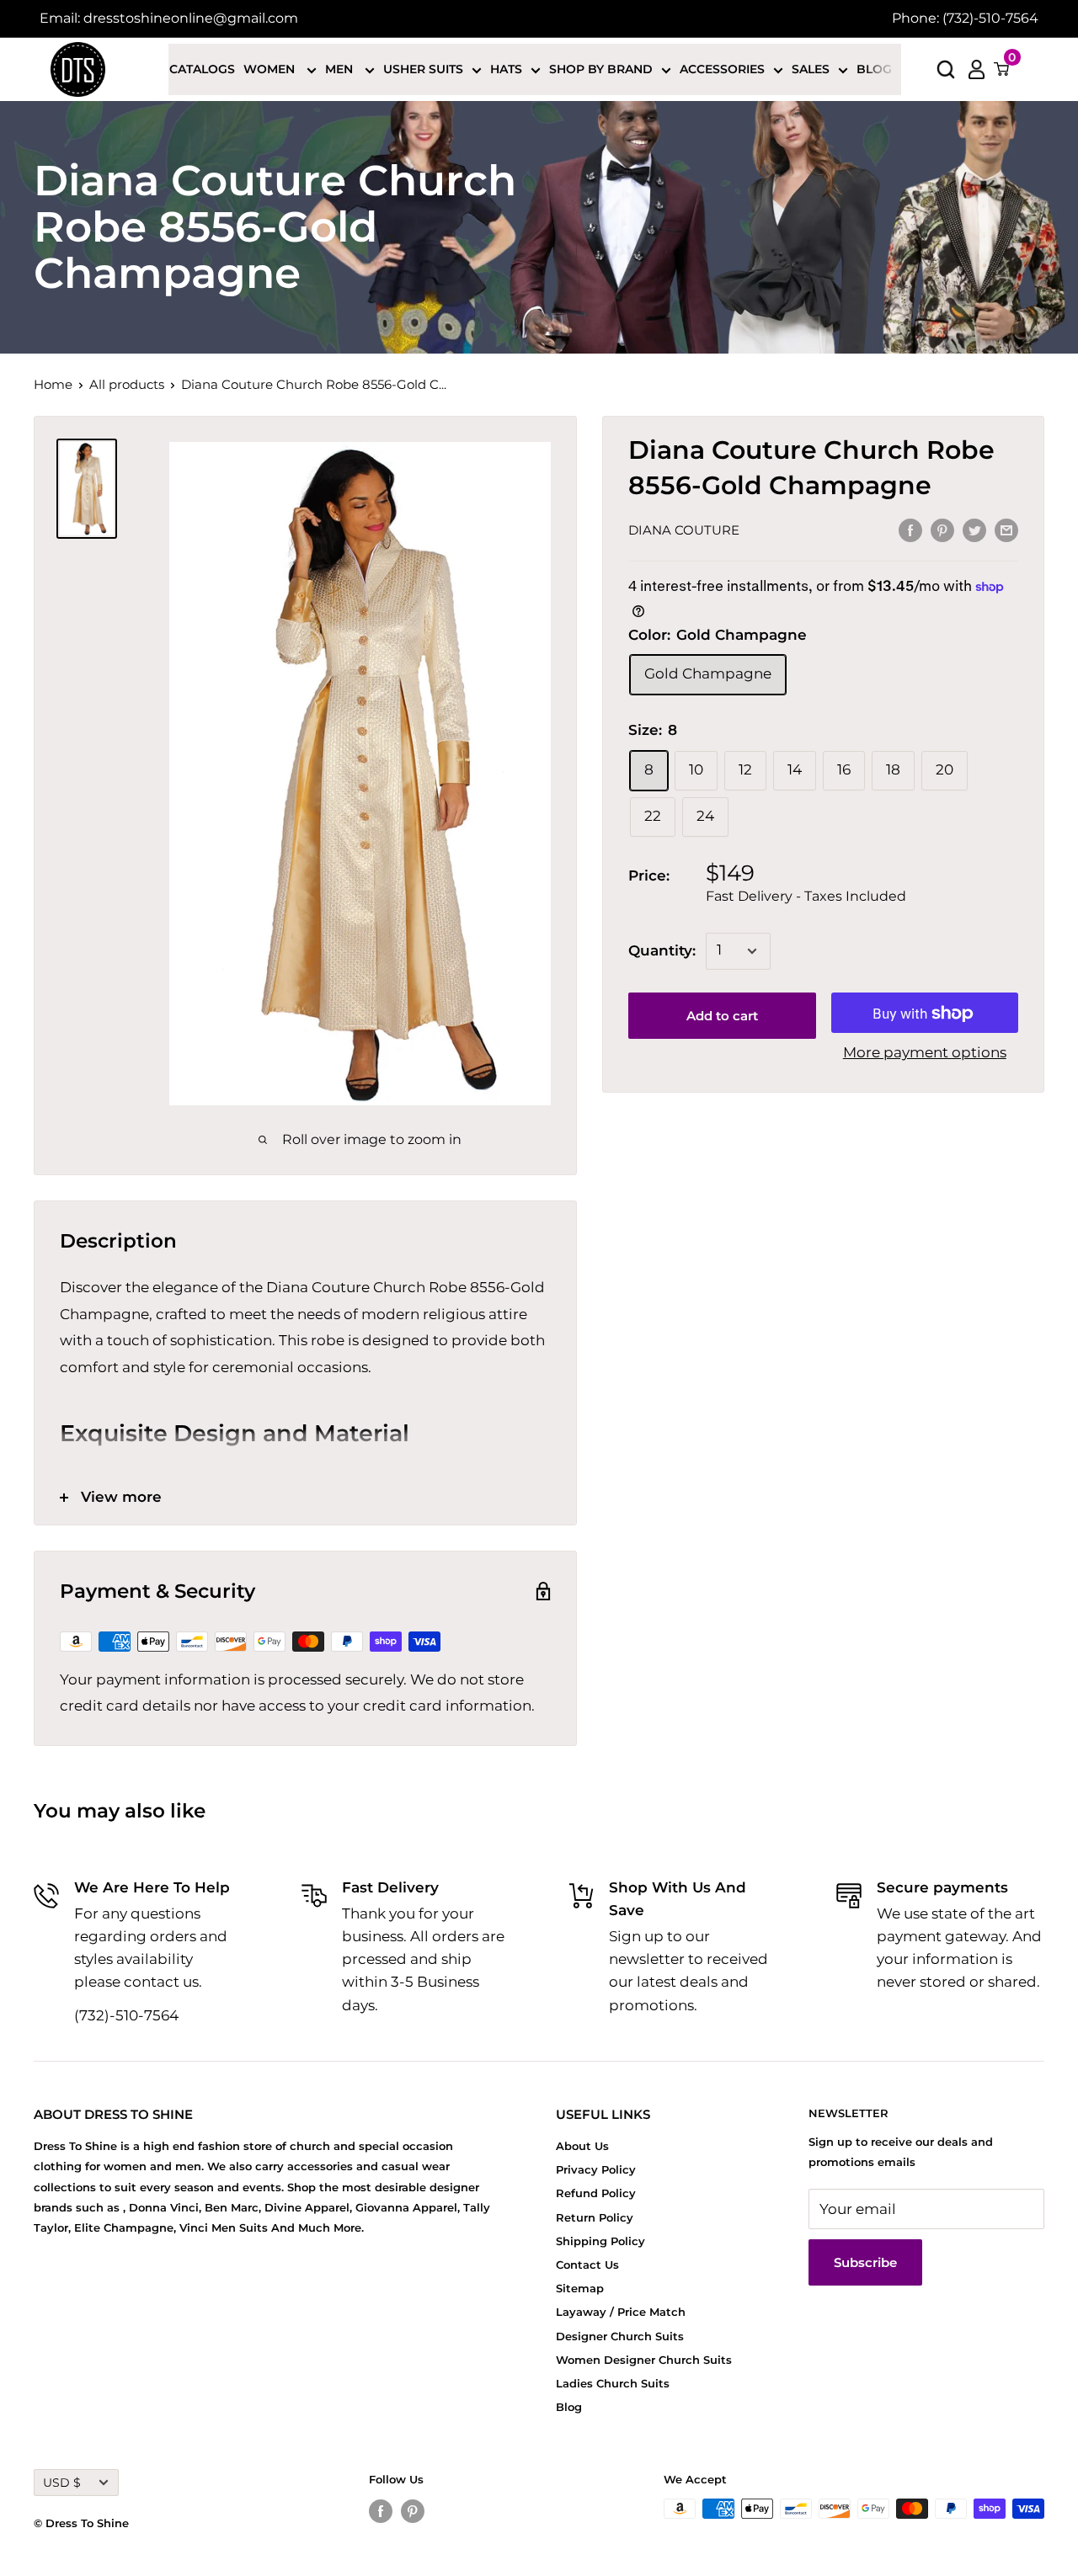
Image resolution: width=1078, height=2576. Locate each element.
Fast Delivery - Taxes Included (806, 896)
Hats (506, 69)
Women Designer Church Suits (644, 2360)
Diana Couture (684, 531)
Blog (874, 69)
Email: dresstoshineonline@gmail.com (169, 18)
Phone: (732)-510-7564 (965, 18)
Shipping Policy (600, 2241)
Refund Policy (596, 2193)
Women (271, 69)
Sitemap (580, 2288)
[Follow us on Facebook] (381, 2511)
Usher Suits (423, 69)
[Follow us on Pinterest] (413, 2511)
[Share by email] (1006, 530)
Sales (811, 69)
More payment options (925, 1053)
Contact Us (587, 2265)
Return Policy (595, 2217)
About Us (582, 2146)
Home (53, 384)
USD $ (62, 2483)
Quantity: (662, 950)
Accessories (722, 69)
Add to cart (722, 1017)
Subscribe (865, 2262)
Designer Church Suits (620, 2336)
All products (127, 384)
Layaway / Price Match (621, 2312)
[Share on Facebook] (910, 530)
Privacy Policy (596, 2169)
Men (341, 69)
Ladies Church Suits (613, 2383)
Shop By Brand (601, 69)
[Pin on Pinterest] (942, 530)
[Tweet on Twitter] (974, 530)
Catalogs (202, 69)
